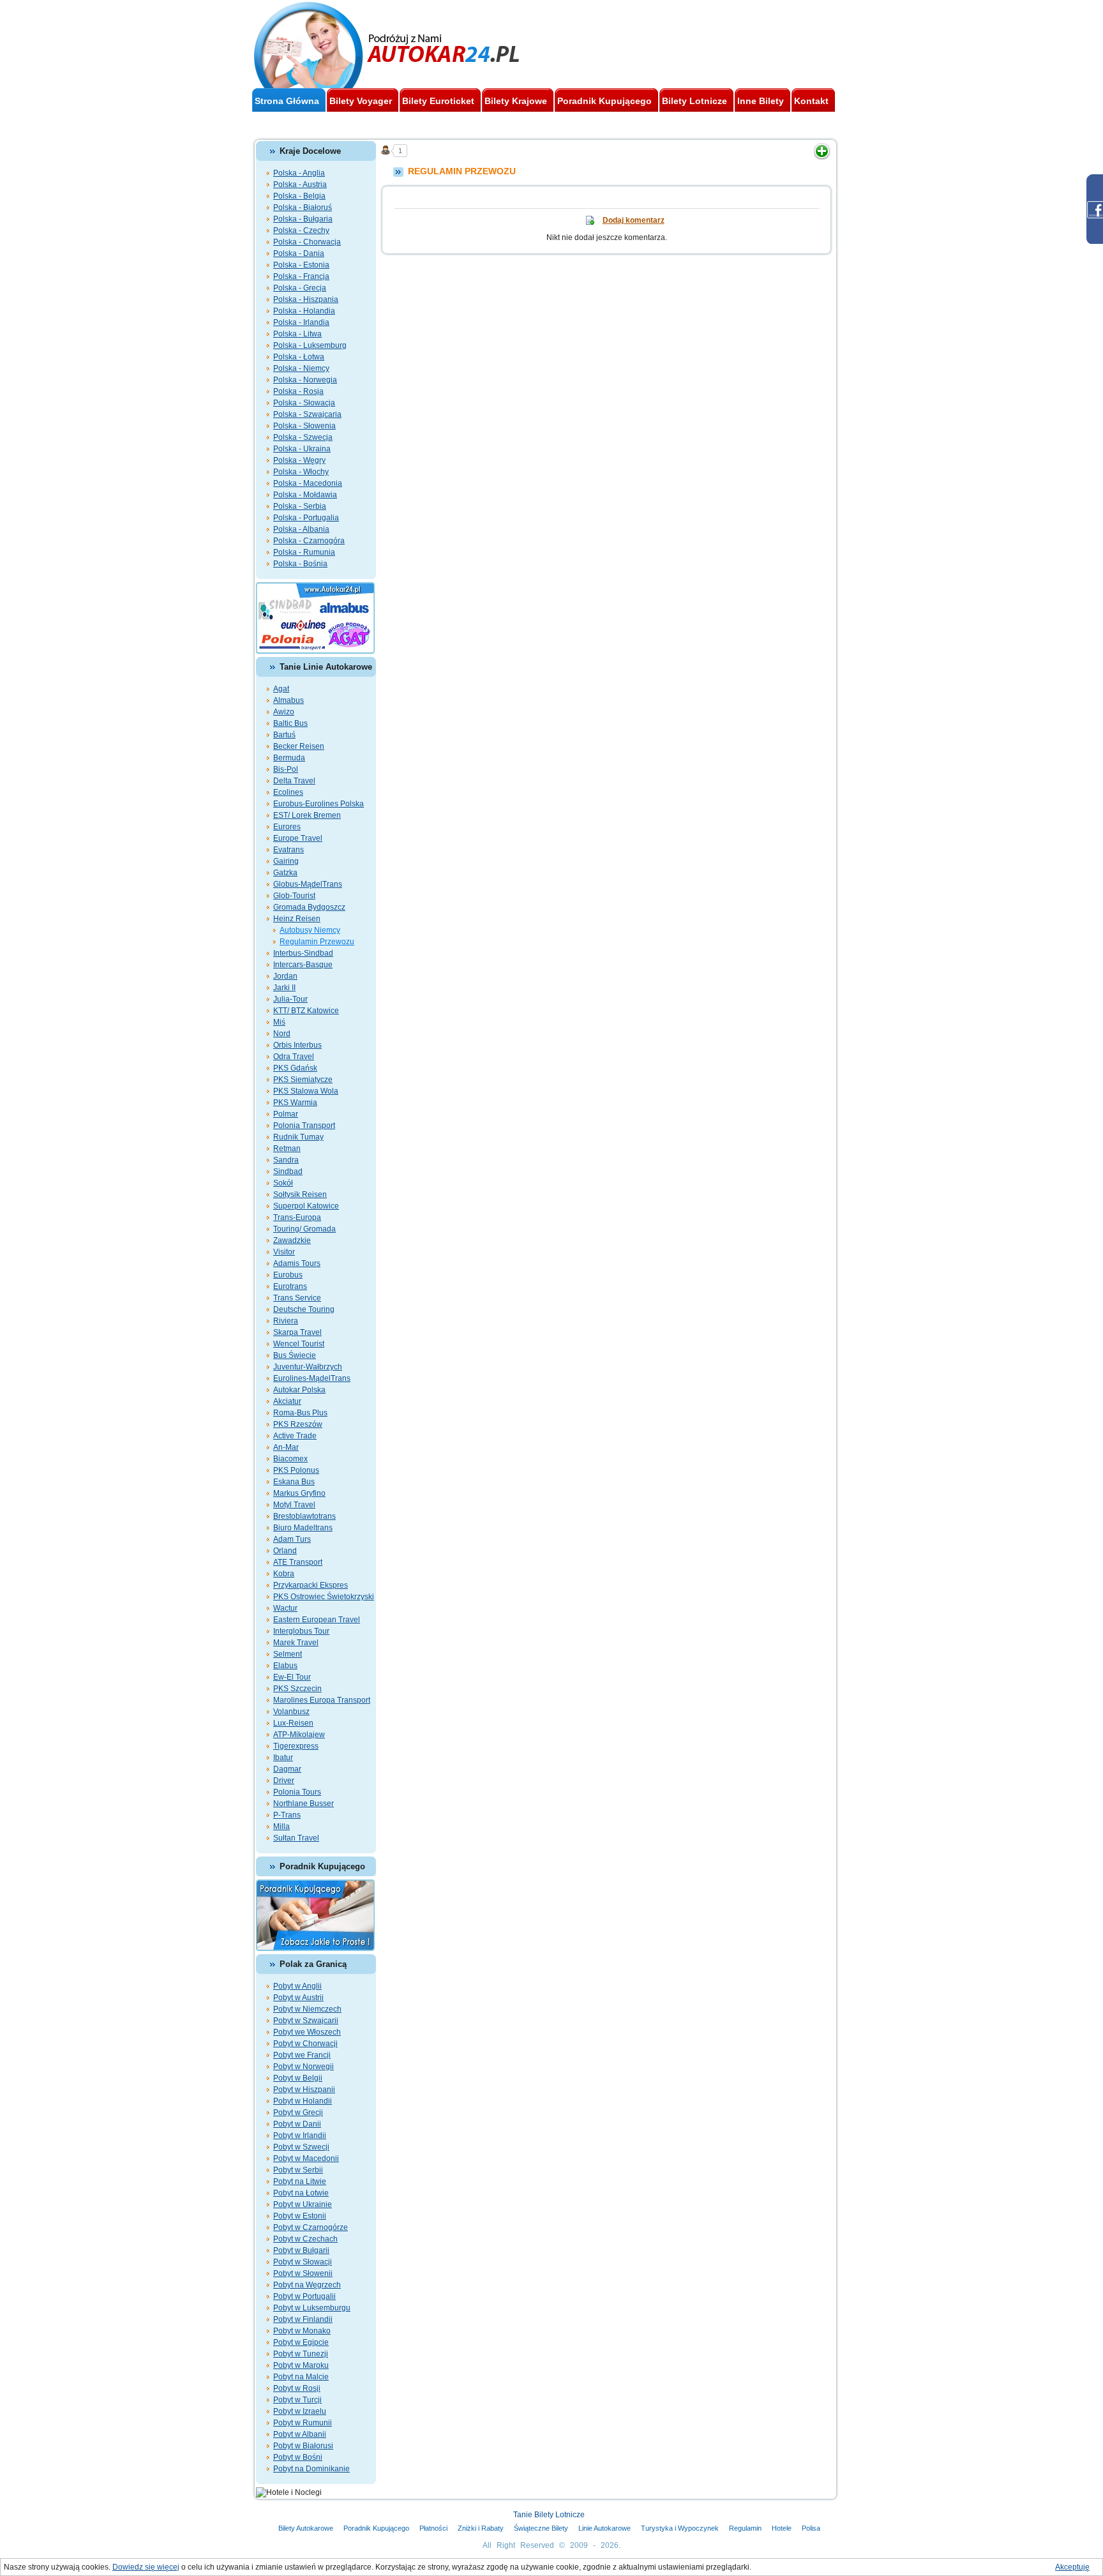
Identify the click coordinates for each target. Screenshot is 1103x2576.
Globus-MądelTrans (308, 884)
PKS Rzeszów (298, 1424)
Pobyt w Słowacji (303, 2262)
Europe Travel (298, 838)
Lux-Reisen (293, 1723)
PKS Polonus (296, 1470)
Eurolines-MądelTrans (312, 1378)
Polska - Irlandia (301, 322)
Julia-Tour (290, 999)
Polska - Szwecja (303, 437)
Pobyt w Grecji (298, 2113)
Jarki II (284, 988)
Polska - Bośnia (300, 564)
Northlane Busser (304, 1804)
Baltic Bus (290, 723)
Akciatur (287, 1401)
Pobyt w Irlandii (300, 2135)
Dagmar (287, 1769)
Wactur (285, 1608)
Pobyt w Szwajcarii (306, 2021)
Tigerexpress (296, 1746)
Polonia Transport (304, 1126)
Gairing (286, 861)
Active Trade (295, 1436)
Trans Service (297, 1298)
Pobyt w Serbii (298, 2170)
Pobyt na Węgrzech (307, 2285)
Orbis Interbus (297, 1045)
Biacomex (290, 1459)
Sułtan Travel (296, 1838)
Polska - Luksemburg (310, 345)
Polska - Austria (300, 185)
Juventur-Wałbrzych (308, 1367)
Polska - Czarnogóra (309, 541)
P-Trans (287, 1815)
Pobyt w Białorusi (303, 2446)
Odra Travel (294, 1057)
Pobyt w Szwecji (301, 2147)
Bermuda (289, 758)
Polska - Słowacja (304, 403)
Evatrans (289, 850)
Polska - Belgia (299, 196)
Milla (281, 1827)
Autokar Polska (299, 1390)
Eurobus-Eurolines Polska (319, 804)
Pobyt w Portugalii (304, 2296)
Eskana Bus (294, 1482)
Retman (287, 1149)
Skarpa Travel (297, 1332)
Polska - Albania (301, 529)
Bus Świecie (295, 1355)
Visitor (284, 1252)
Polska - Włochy (301, 472)
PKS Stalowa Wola (306, 1091)
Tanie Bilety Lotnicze (549, 2515)
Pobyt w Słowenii (303, 2273)
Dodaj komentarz (634, 220)
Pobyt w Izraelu (300, 2411)
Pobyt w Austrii (298, 1998)
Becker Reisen (299, 746)
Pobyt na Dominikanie (311, 2469)
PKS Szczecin (297, 1689)
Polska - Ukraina (302, 449)
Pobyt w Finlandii (303, 2319)
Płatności (433, 2528)
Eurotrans (290, 1286)
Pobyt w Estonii (300, 2216)
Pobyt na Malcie (301, 2377)
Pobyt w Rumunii (303, 2423)
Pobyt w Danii (297, 2124)
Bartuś (284, 735)
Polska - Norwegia (305, 380)
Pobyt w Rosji (297, 2388)
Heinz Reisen (297, 919)
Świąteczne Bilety (541, 2528)
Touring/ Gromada (304, 1229)
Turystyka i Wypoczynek (680, 2528)
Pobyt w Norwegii (304, 2067)
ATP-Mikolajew (299, 1735)
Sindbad (288, 1171)
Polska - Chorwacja (307, 242)
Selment (288, 1654)
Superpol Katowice (306, 1206)
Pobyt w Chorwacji (305, 2044)
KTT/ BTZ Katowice (306, 1011)
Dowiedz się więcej (146, 2567)
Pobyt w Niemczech (307, 2009)
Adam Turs (292, 1539)
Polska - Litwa (297, 334)
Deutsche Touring (304, 1309)
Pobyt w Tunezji (301, 2354)
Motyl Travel (294, 1505)
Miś (279, 1022)
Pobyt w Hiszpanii (304, 2090)
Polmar (286, 1114)
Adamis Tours (297, 1263)
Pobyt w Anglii (297, 1986)
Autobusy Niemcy (310, 930)
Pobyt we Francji (302, 2055)
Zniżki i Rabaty (481, 2528)
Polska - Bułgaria (303, 219)
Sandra (286, 1160)
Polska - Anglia (299, 173)
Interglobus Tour (301, 1631)
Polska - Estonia (301, 265)
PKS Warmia (295, 1103)
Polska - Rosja (298, 391)
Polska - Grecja (300, 288)
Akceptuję (1072, 2567)
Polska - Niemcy (301, 368)
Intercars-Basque (303, 965)
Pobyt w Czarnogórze (311, 2227)
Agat (281, 689)
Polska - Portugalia (306, 518)
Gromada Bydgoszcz (309, 907)
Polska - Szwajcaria (307, 414)
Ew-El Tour (292, 1677)
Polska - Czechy (301, 230)
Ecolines (288, 792)
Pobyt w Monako (302, 2331)
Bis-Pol (286, 769)
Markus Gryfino (299, 1493)
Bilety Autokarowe (306, 2528)
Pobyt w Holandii (303, 2101)
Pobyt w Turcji (297, 2400)
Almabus (289, 700)
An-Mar (286, 1447)
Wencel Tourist (299, 1344)
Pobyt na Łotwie (301, 2193)
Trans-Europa (297, 1217)
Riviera (286, 1321)
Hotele (782, 2528)
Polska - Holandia (304, 311)
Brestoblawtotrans (304, 1516)
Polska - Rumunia (304, 552)
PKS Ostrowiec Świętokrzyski (324, 1597)
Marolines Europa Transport (322, 1700)
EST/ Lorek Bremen (307, 815)
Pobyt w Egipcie (301, 2342)
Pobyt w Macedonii (306, 2158)
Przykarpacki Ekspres (311, 1585)
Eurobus (288, 1275)
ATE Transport (298, 1562)
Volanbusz (291, 1712)
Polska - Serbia (300, 506)
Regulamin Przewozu (317, 942)
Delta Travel (294, 781)
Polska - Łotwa (299, 357)
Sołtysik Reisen (300, 1194)
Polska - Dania (299, 253)
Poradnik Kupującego (376, 2528)
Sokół (283, 1183)
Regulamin (745, 2528)
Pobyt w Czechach (305, 2239)
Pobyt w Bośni (298, 2457)
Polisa (811, 2528)
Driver (284, 1781)
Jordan (285, 976)
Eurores (287, 827)
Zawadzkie (292, 1240)
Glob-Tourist (294, 896)
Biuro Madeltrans (303, 1528)
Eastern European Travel (317, 1620)
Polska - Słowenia (304, 426)
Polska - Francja (301, 276)
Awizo (284, 712)
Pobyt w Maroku (301, 2365)
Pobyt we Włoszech (307, 2032)
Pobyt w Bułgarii (301, 2250)
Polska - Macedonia (308, 483)
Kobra (284, 1574)
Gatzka (285, 873)
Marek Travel (296, 1643)
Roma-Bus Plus (300, 1413)
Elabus (285, 1666)
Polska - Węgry (299, 460)
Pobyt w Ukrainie (303, 2204)
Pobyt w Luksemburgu (312, 2308)
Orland (285, 1551)
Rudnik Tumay (298, 1137)
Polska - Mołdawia (305, 495)
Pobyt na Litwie (300, 2181)
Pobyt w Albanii (300, 2434)
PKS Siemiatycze (303, 1080)
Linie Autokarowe (604, 2528)
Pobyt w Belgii (298, 2078)
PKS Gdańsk (295, 1068)
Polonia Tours (297, 1792)
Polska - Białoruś (303, 207)
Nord (282, 1034)
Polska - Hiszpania (306, 299)
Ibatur (283, 1758)
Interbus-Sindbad (303, 953)
